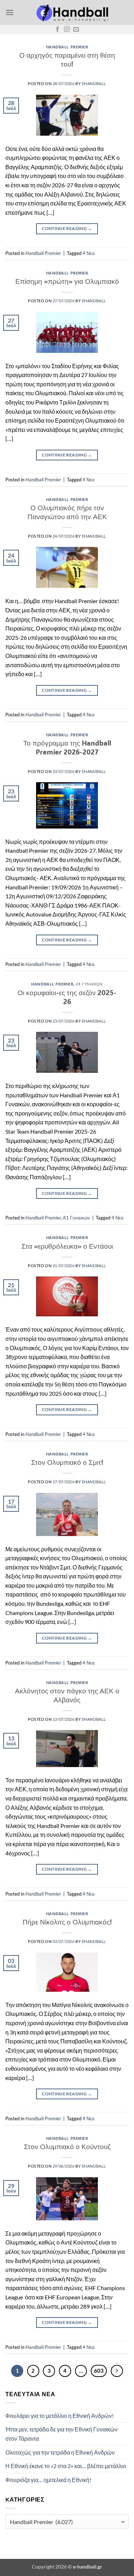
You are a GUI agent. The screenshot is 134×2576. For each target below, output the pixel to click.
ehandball (94, 83)
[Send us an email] (76, 30)
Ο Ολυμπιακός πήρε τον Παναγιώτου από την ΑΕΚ (67, 512)
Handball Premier (67, 47)
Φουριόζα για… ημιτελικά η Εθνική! (48, 2480)
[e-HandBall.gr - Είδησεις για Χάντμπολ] (71, 12)
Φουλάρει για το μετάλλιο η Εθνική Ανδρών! (59, 2416)
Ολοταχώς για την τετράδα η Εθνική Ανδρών (60, 2452)
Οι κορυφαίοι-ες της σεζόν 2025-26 (67, 997)
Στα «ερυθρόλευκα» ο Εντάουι (67, 1246)
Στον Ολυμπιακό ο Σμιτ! (67, 1462)
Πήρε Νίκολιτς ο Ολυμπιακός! (67, 1922)
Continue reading (67, 228)
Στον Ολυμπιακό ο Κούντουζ (67, 2146)
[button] (10, 12)
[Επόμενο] (117, 2371)
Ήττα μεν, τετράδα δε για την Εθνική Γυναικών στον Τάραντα (61, 2434)
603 (99, 2371)
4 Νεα (89, 253)
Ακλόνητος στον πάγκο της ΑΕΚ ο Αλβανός (67, 1695)
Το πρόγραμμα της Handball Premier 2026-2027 (67, 747)
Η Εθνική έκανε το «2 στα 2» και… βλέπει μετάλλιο (66, 2466)
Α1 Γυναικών (89, 984)
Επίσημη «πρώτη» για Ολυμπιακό (67, 281)
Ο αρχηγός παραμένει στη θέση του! (67, 59)
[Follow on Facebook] (58, 30)
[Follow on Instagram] (67, 30)
